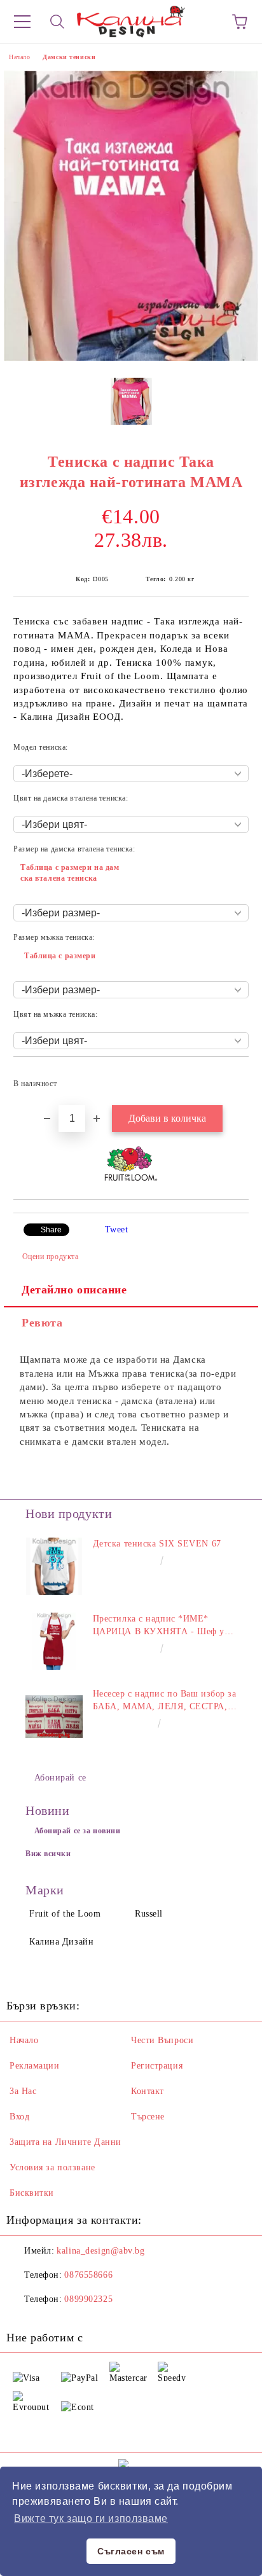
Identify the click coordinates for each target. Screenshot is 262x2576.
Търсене (148, 2117)
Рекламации (35, 2066)
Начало (19, 57)
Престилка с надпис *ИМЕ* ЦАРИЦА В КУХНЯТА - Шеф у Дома (159, 1626)
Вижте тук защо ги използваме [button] (91, 2518)
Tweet (117, 1229)
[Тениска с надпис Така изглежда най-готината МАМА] (131, 358)
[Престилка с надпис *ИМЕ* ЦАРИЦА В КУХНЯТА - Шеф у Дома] (54, 1641)
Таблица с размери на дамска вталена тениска (70, 873)
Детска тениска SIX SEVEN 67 (157, 1544)
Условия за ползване (52, 2167)
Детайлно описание (74, 1290)
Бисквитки (32, 2193)
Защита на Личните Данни (65, 2142)
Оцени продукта (50, 1257)
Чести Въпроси (162, 2040)
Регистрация (157, 2066)
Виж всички (48, 1854)
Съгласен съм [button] (131, 2551)
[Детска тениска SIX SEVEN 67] (54, 1566)
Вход (19, 2117)
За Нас (23, 2091)
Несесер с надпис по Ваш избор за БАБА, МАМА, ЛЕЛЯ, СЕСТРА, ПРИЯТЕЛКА (165, 1701)
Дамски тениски (69, 57)
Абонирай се (60, 1778)
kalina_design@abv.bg (100, 2251)
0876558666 (88, 2275)
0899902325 (88, 2299)
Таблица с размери (60, 956)
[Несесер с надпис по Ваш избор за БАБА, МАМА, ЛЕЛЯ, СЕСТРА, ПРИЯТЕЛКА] (54, 1716)
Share (51, 1230)
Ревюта (42, 1323)
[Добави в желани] (231, 1078)
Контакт (148, 2091)
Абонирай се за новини (78, 1831)
